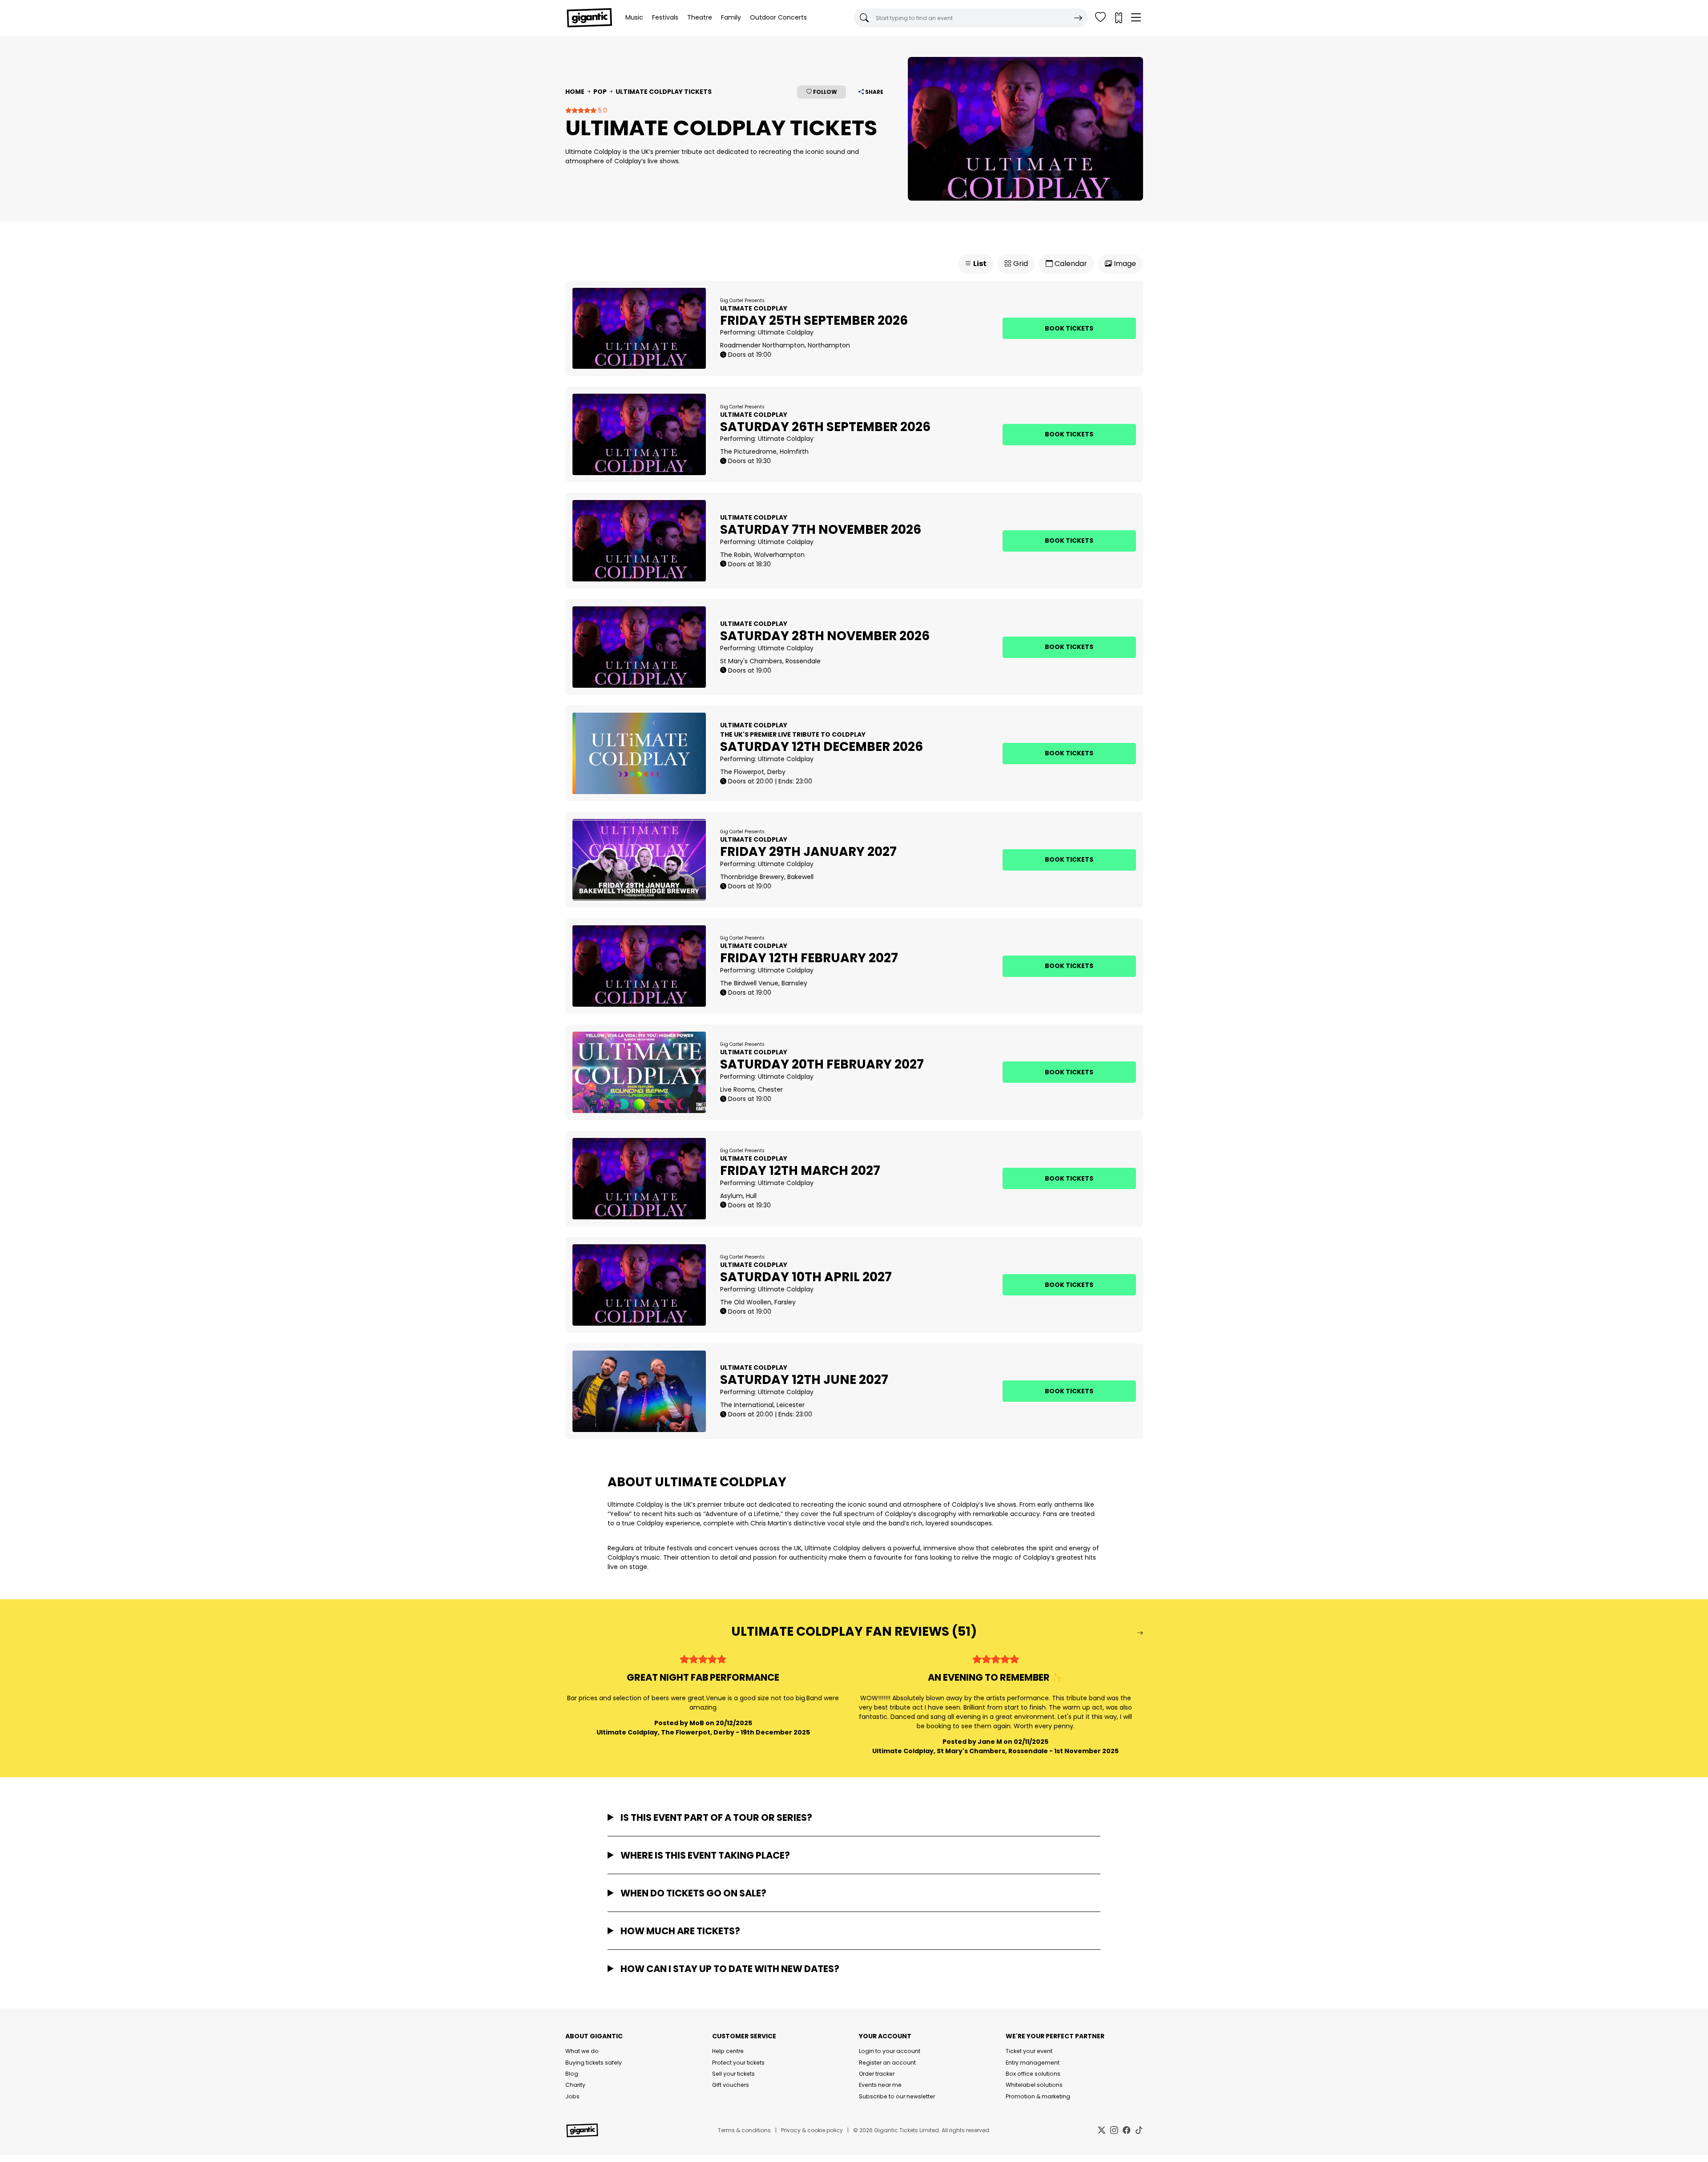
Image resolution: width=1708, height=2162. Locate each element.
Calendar (1070, 264)
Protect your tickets (738, 2063)
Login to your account (890, 2051)
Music (634, 17)
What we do (582, 2051)
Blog (572, 2074)
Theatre (700, 17)
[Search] (1078, 18)
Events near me (880, 2085)
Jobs (572, 2096)
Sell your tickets (733, 2074)
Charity (575, 2085)
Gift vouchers (731, 2085)
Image (1124, 264)
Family (731, 17)
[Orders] (1118, 18)
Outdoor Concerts (778, 17)
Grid (1020, 264)
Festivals (665, 17)
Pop (600, 92)
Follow (824, 92)
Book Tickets (1069, 328)
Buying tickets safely (594, 2063)
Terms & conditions (744, 2130)
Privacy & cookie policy (812, 2130)
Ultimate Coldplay (786, 332)
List (979, 264)
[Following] (1100, 18)
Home (575, 92)
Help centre (728, 2051)
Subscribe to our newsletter (897, 2096)
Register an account (887, 2063)
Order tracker (877, 2074)
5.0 (602, 110)
